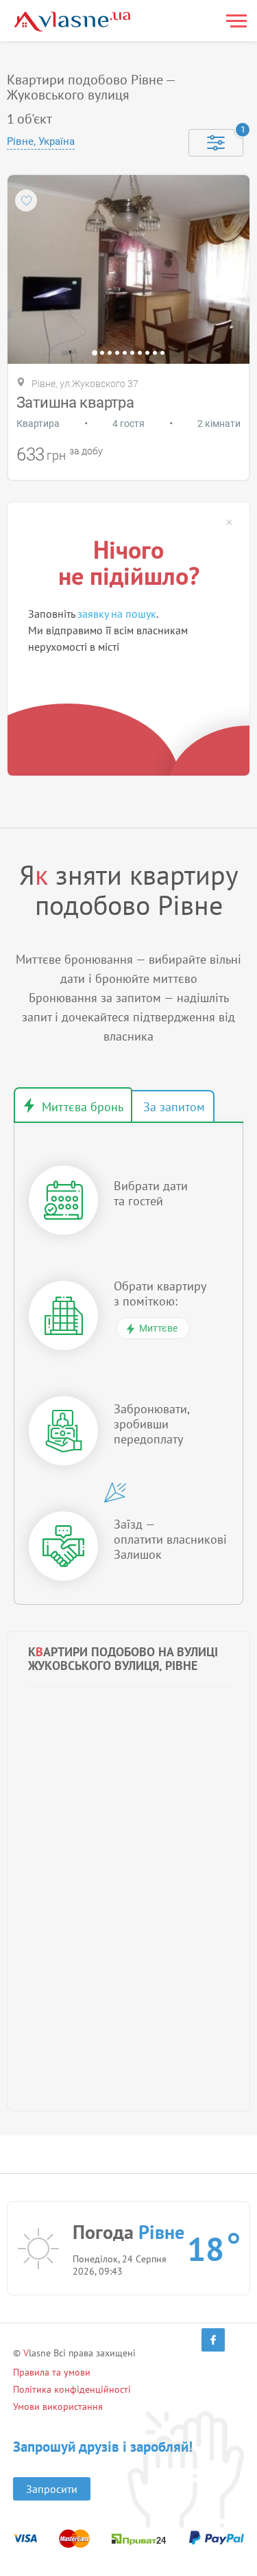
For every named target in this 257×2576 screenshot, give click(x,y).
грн (56, 455)
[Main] (72, 22)
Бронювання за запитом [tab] (173, 1106)
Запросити (52, 2489)
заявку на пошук (117, 614)
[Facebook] (213, 2340)
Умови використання (58, 2406)
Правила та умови (52, 2372)
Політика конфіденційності (72, 2389)
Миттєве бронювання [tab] (73, 1105)
